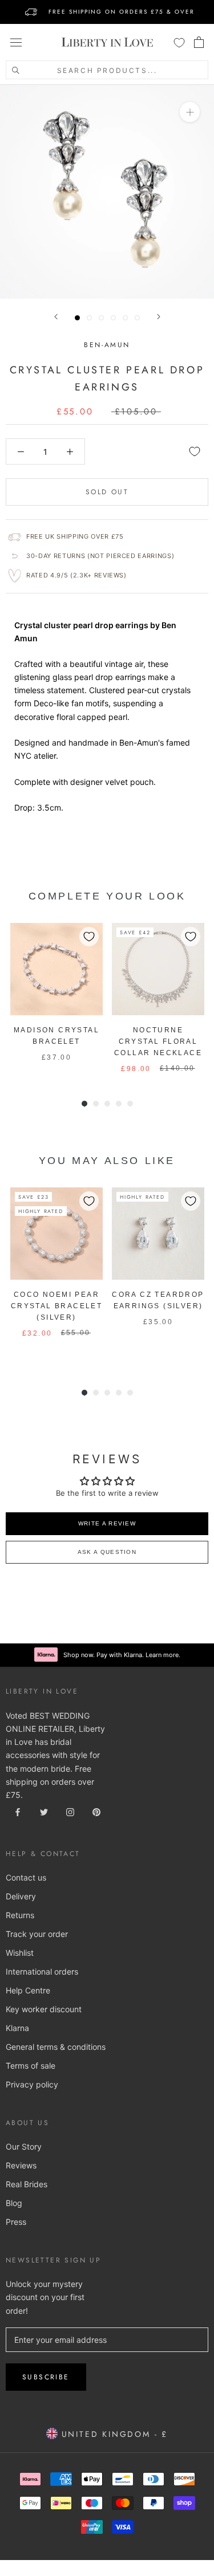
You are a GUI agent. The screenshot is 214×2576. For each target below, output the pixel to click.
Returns (20, 1915)
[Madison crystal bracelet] (56, 969)
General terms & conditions (56, 2047)
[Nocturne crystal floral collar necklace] (158, 969)
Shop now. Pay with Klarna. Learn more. (122, 1655)
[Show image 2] (89, 318)
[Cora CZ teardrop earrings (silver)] (158, 1234)
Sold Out (107, 492)
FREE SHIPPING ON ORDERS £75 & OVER (122, 12)
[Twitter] (44, 1811)
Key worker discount (44, 2009)
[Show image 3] (101, 318)
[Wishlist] (179, 42)
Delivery (21, 1896)
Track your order (37, 1934)
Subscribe (46, 2377)
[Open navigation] (16, 42)
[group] (56, 999)
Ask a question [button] (107, 1552)
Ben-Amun (107, 345)
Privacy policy (32, 2084)
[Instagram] (70, 1811)
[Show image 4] (113, 318)
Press (16, 2222)
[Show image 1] (77, 318)
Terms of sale (31, 2066)
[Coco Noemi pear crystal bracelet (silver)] (56, 1234)
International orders (42, 1971)
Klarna (17, 2028)
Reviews (21, 2165)
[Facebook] (18, 1811)
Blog (14, 2203)
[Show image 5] (125, 318)
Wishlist (20, 1953)
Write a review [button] (107, 1523)
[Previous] (56, 317)
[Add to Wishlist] (195, 451)
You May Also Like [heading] (107, 1161)
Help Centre (28, 1990)
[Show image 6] (137, 318)
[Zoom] (190, 112)
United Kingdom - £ (113, 2434)
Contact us (26, 1877)
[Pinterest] (96, 1811)
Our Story (24, 2146)
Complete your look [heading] (107, 896)
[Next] (159, 317)
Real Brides (27, 2184)
